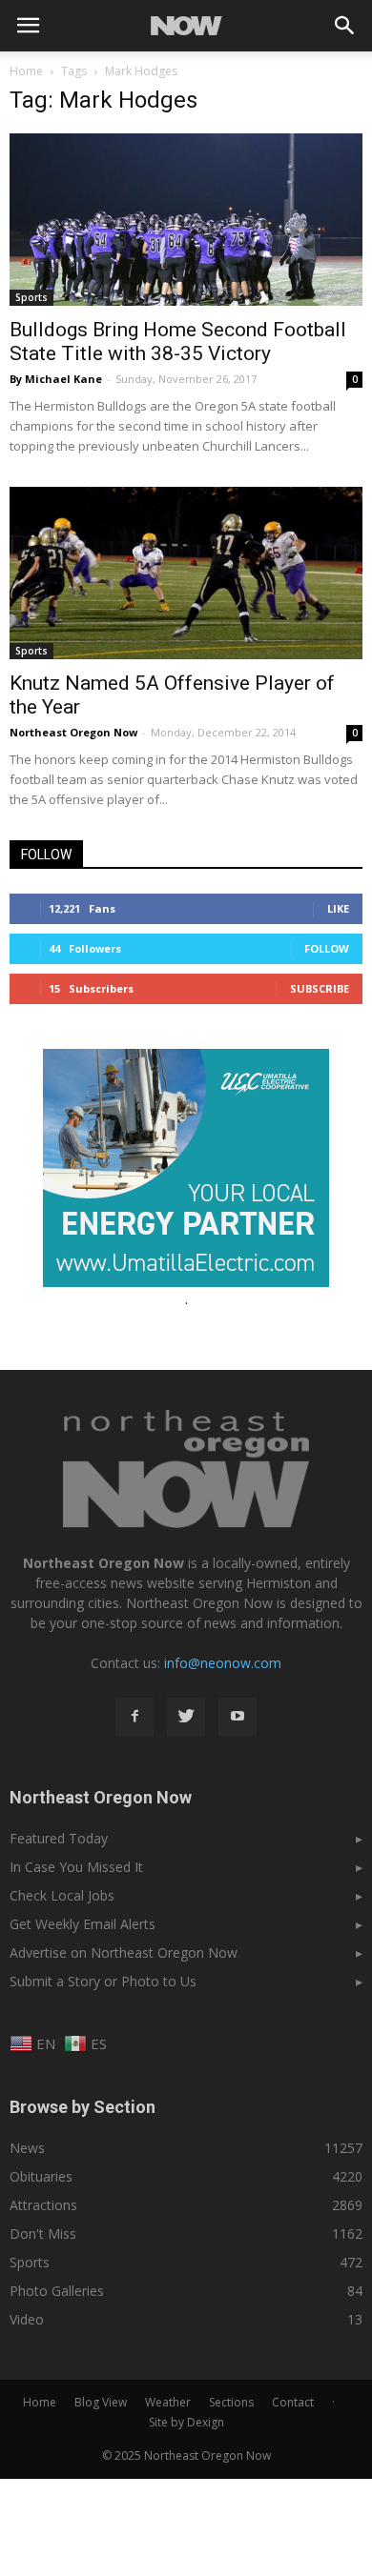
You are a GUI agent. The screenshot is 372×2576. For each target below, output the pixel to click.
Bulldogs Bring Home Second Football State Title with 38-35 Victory (178, 342)
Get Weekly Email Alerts (83, 1924)
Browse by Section (83, 2107)
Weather (168, 2402)
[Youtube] (238, 1717)
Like (338, 908)
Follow (327, 948)
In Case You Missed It (76, 1867)
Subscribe (320, 988)
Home (26, 71)
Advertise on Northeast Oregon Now (124, 1952)
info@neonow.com (223, 1663)
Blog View (101, 2402)
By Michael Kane (56, 379)
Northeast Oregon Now (73, 732)
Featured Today (59, 1838)
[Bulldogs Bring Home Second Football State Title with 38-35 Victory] (186, 220)
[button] (345, 26)
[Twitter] (186, 1717)
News (27, 2148)
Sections (231, 2402)
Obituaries (41, 2176)
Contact (293, 2402)
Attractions (43, 2205)
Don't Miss (43, 2234)
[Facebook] (134, 1717)
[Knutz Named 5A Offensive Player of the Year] (186, 573)
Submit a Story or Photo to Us (103, 1981)
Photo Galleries (57, 2291)
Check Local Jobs (62, 1895)
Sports (31, 297)
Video (27, 2319)
